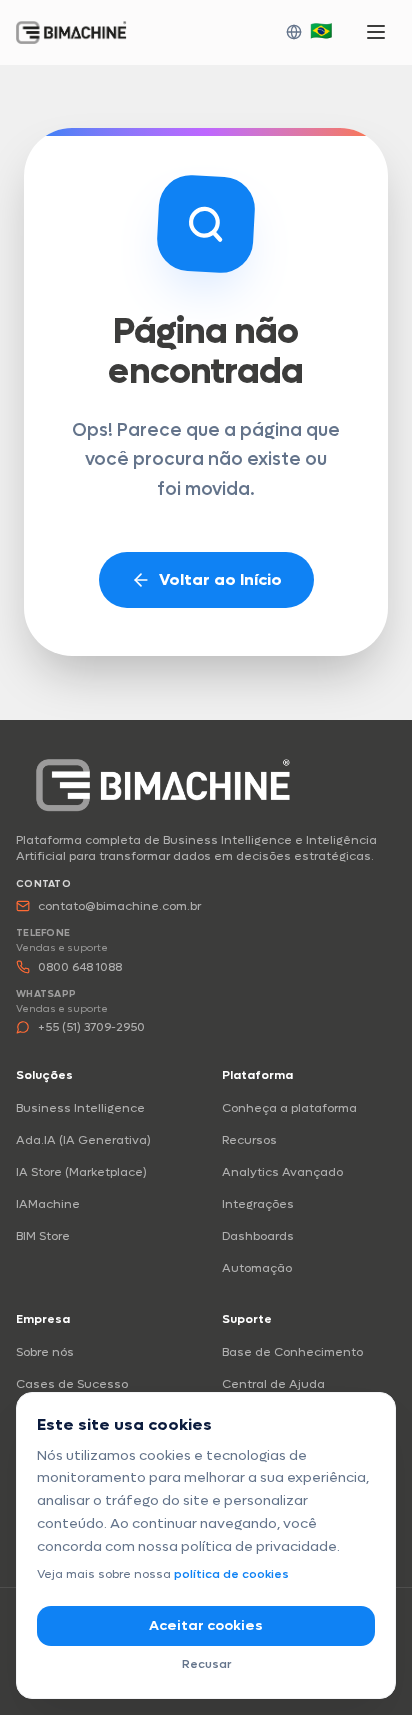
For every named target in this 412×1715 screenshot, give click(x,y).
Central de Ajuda (273, 1384)
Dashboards (258, 1236)
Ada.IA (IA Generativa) (83, 1140)
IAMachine (48, 1204)
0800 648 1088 (80, 967)
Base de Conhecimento (292, 1352)
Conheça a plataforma (289, 1108)
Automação (257, 1268)
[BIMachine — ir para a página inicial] (163, 784)
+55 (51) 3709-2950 (91, 1027)
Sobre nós (45, 1352)
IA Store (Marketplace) (81, 1172)
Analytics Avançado (282, 1172)
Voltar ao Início (220, 579)
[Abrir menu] (376, 32)
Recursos (249, 1140)
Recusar (206, 1664)
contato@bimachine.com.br (119, 906)
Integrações (258, 1204)
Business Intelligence (80, 1108)
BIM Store (43, 1236)
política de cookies (231, 1574)
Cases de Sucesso (72, 1384)
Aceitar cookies (206, 1625)
